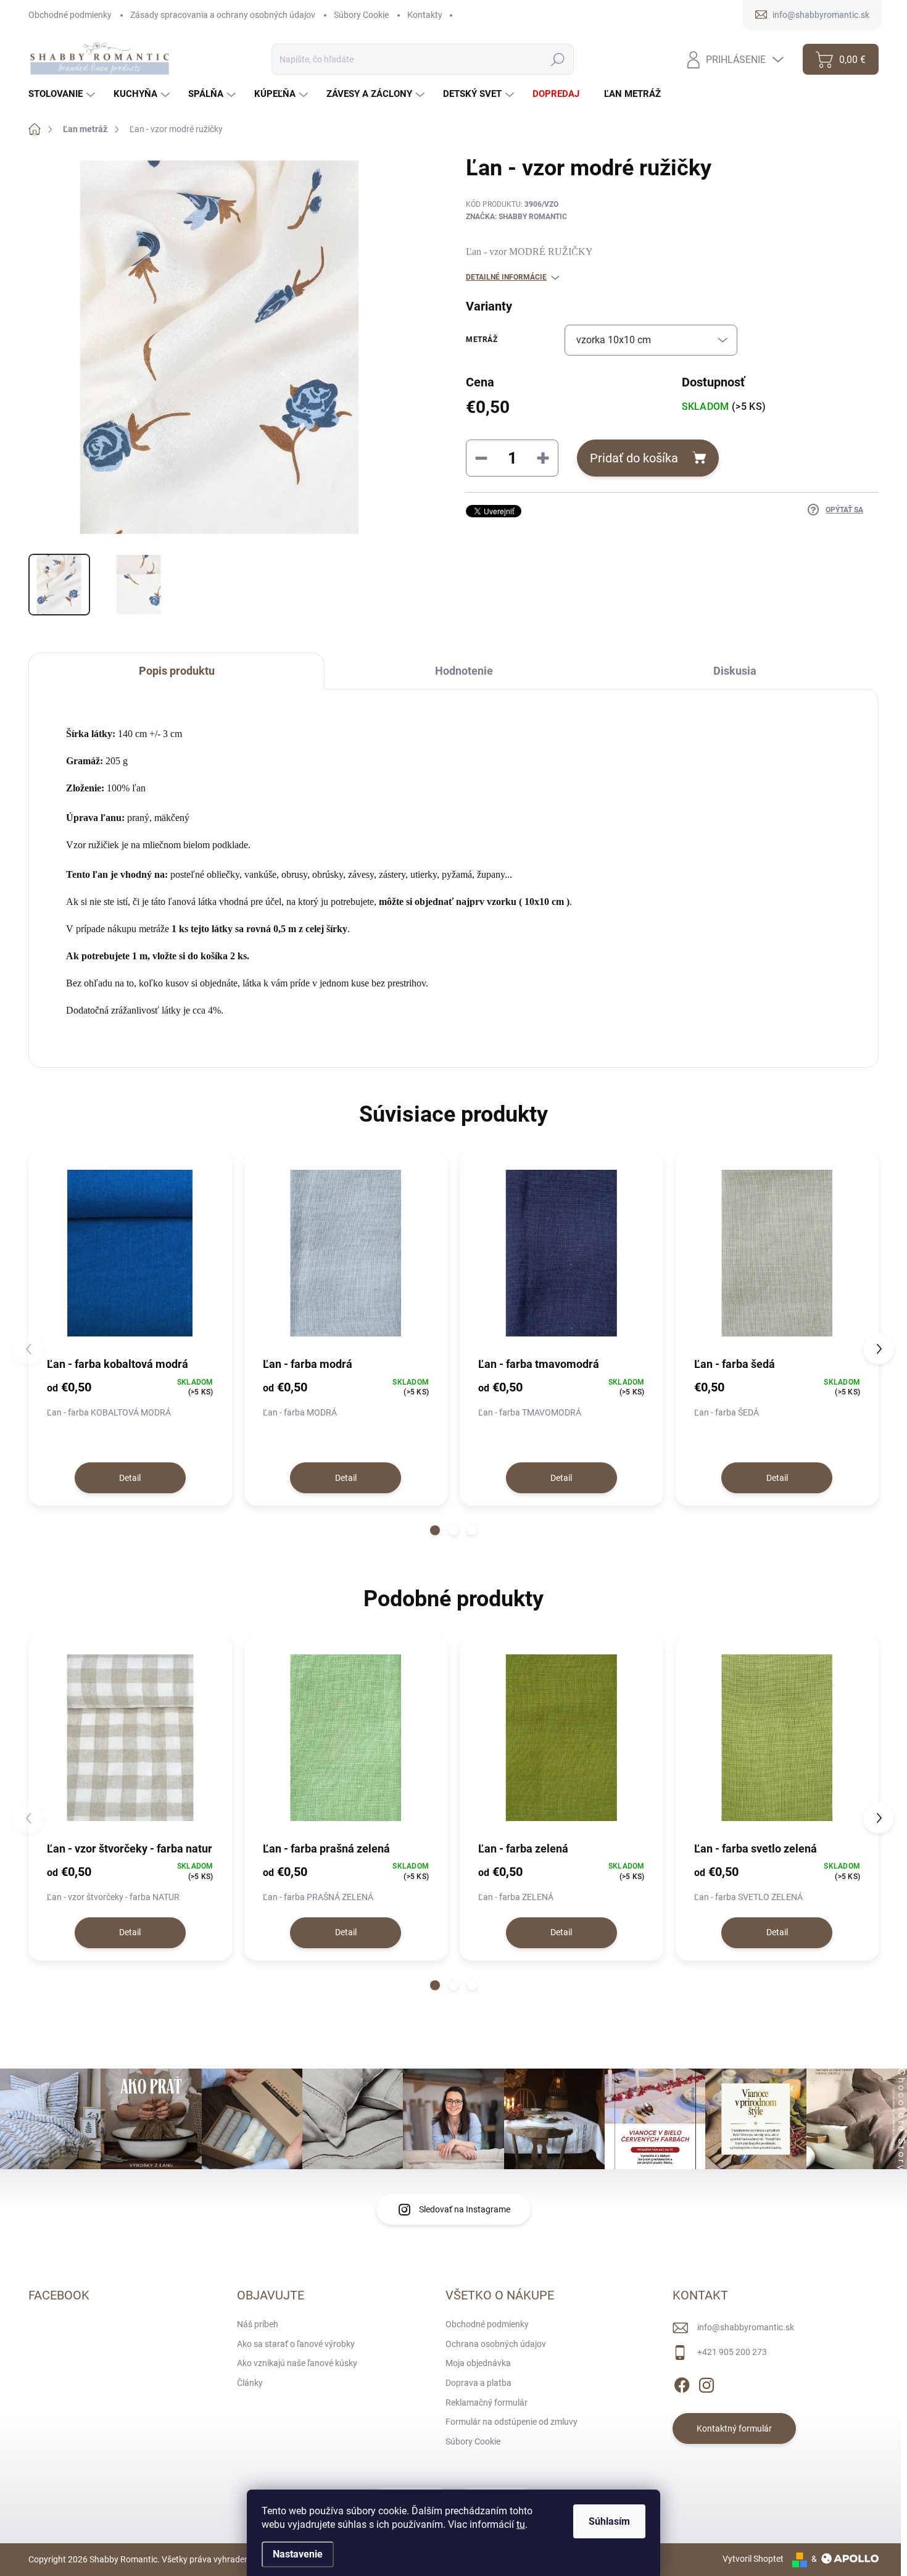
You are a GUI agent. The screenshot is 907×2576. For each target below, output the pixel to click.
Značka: (516, 217)
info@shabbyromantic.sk (746, 2327)
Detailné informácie (506, 277)
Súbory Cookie (361, 15)
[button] (435, 1530)
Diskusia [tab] (735, 671)
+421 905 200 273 (732, 2352)
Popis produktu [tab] (177, 671)
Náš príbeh (258, 2324)
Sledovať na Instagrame (465, 2209)
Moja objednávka (478, 2363)
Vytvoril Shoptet (753, 2559)
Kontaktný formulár (734, 2428)
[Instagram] (706, 2383)
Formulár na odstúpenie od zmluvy (511, 2422)
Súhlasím (609, 2521)
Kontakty (425, 15)
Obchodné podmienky (70, 15)
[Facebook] (682, 2383)
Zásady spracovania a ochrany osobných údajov (223, 15)
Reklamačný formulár (487, 2403)
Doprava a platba (478, 2383)
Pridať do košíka (634, 458)
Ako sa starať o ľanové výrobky (296, 2344)
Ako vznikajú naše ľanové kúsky (297, 2363)
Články (250, 2383)
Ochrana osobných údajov (496, 2344)
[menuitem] (63, 94)
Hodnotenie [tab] (464, 671)
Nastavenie (298, 2554)
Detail (130, 1478)
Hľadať (558, 59)
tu (521, 2524)
